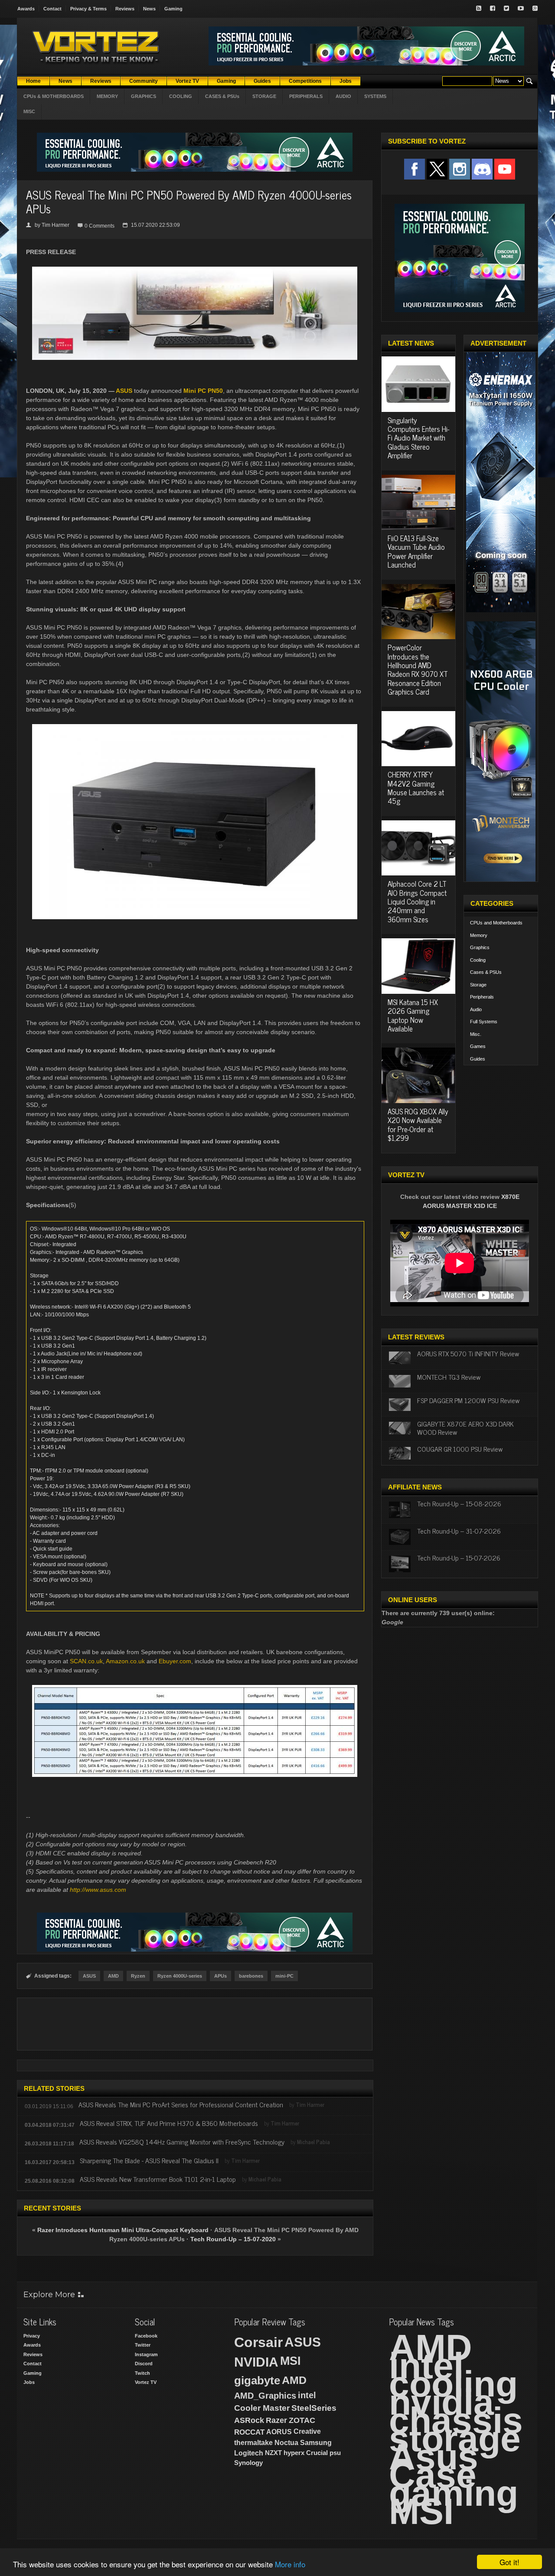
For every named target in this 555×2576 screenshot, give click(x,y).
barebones (251, 1976)
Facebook (146, 2336)
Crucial (317, 2453)
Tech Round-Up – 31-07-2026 (459, 1531)
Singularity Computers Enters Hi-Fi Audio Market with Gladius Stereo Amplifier (418, 438)
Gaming (173, 9)
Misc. (476, 1034)
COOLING (181, 96)
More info (290, 2564)
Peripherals (482, 997)
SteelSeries (314, 2408)
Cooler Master (262, 2408)
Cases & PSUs (486, 972)
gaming (454, 2493)
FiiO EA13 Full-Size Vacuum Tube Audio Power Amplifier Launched (416, 551)
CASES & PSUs (222, 96)
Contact (52, 9)
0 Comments (100, 226)
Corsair (258, 2342)
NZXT (273, 2453)
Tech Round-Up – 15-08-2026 (459, 1503)
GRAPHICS (144, 96)
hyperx (294, 2453)
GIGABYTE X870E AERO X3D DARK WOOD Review (465, 1428)
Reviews (125, 9)
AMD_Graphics (265, 2396)
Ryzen (138, 1976)
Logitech (249, 2453)
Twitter (143, 2345)
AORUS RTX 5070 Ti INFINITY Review (468, 1353)
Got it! (509, 2562)
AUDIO (343, 96)
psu (335, 2453)
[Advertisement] (195, 2024)
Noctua (286, 2443)
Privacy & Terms (88, 9)
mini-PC (284, 1976)
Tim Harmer (55, 225)
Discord (144, 2364)
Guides (478, 1059)
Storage (478, 985)
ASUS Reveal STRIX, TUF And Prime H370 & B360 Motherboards (169, 2123)
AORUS (279, 2432)
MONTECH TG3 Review (449, 1377)
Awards (26, 9)
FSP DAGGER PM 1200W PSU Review (468, 1400)
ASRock (249, 2420)
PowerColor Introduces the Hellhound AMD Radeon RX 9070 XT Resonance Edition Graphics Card (418, 669)
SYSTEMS (375, 96)
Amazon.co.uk (125, 1661)
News (149, 9)
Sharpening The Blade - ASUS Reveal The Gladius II (149, 2160)
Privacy (32, 2336)
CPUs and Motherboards (496, 923)
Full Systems (484, 1022)
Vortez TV (146, 2382)
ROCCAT (249, 2432)
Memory (479, 935)
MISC (29, 111)
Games (478, 1046)
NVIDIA (256, 2362)
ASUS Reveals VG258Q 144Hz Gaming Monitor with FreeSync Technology (182, 2142)
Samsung (316, 2443)
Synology (248, 2463)
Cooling (478, 960)
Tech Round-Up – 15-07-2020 (233, 2239)
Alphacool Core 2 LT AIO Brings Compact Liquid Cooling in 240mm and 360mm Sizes (417, 901)
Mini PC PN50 (203, 391)
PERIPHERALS (306, 96)
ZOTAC (302, 2420)
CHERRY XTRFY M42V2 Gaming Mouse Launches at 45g (416, 788)
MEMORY (107, 96)
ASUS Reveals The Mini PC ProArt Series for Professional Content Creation (181, 2104)
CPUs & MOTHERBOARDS (54, 96)
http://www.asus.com (98, 1890)
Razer (276, 2420)
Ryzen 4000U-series (180, 1976)
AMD (113, 1976)
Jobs (29, 2382)
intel (307, 2395)
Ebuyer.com (175, 1661)
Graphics (480, 947)
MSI (291, 2361)
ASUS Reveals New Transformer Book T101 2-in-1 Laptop (158, 2179)
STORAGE (264, 96)
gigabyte (257, 2380)
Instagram (146, 2354)
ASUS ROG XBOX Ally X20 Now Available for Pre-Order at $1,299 (418, 1125)
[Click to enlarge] (195, 270)
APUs (220, 1976)
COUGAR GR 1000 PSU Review (460, 1449)
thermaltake (253, 2443)
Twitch (142, 2373)
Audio (476, 1009)
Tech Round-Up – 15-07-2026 (459, 1557)
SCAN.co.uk (86, 1661)
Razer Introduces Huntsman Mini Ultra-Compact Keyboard (123, 2230)
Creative (307, 2431)
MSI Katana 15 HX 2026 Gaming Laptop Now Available (413, 1015)
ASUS (124, 391)
